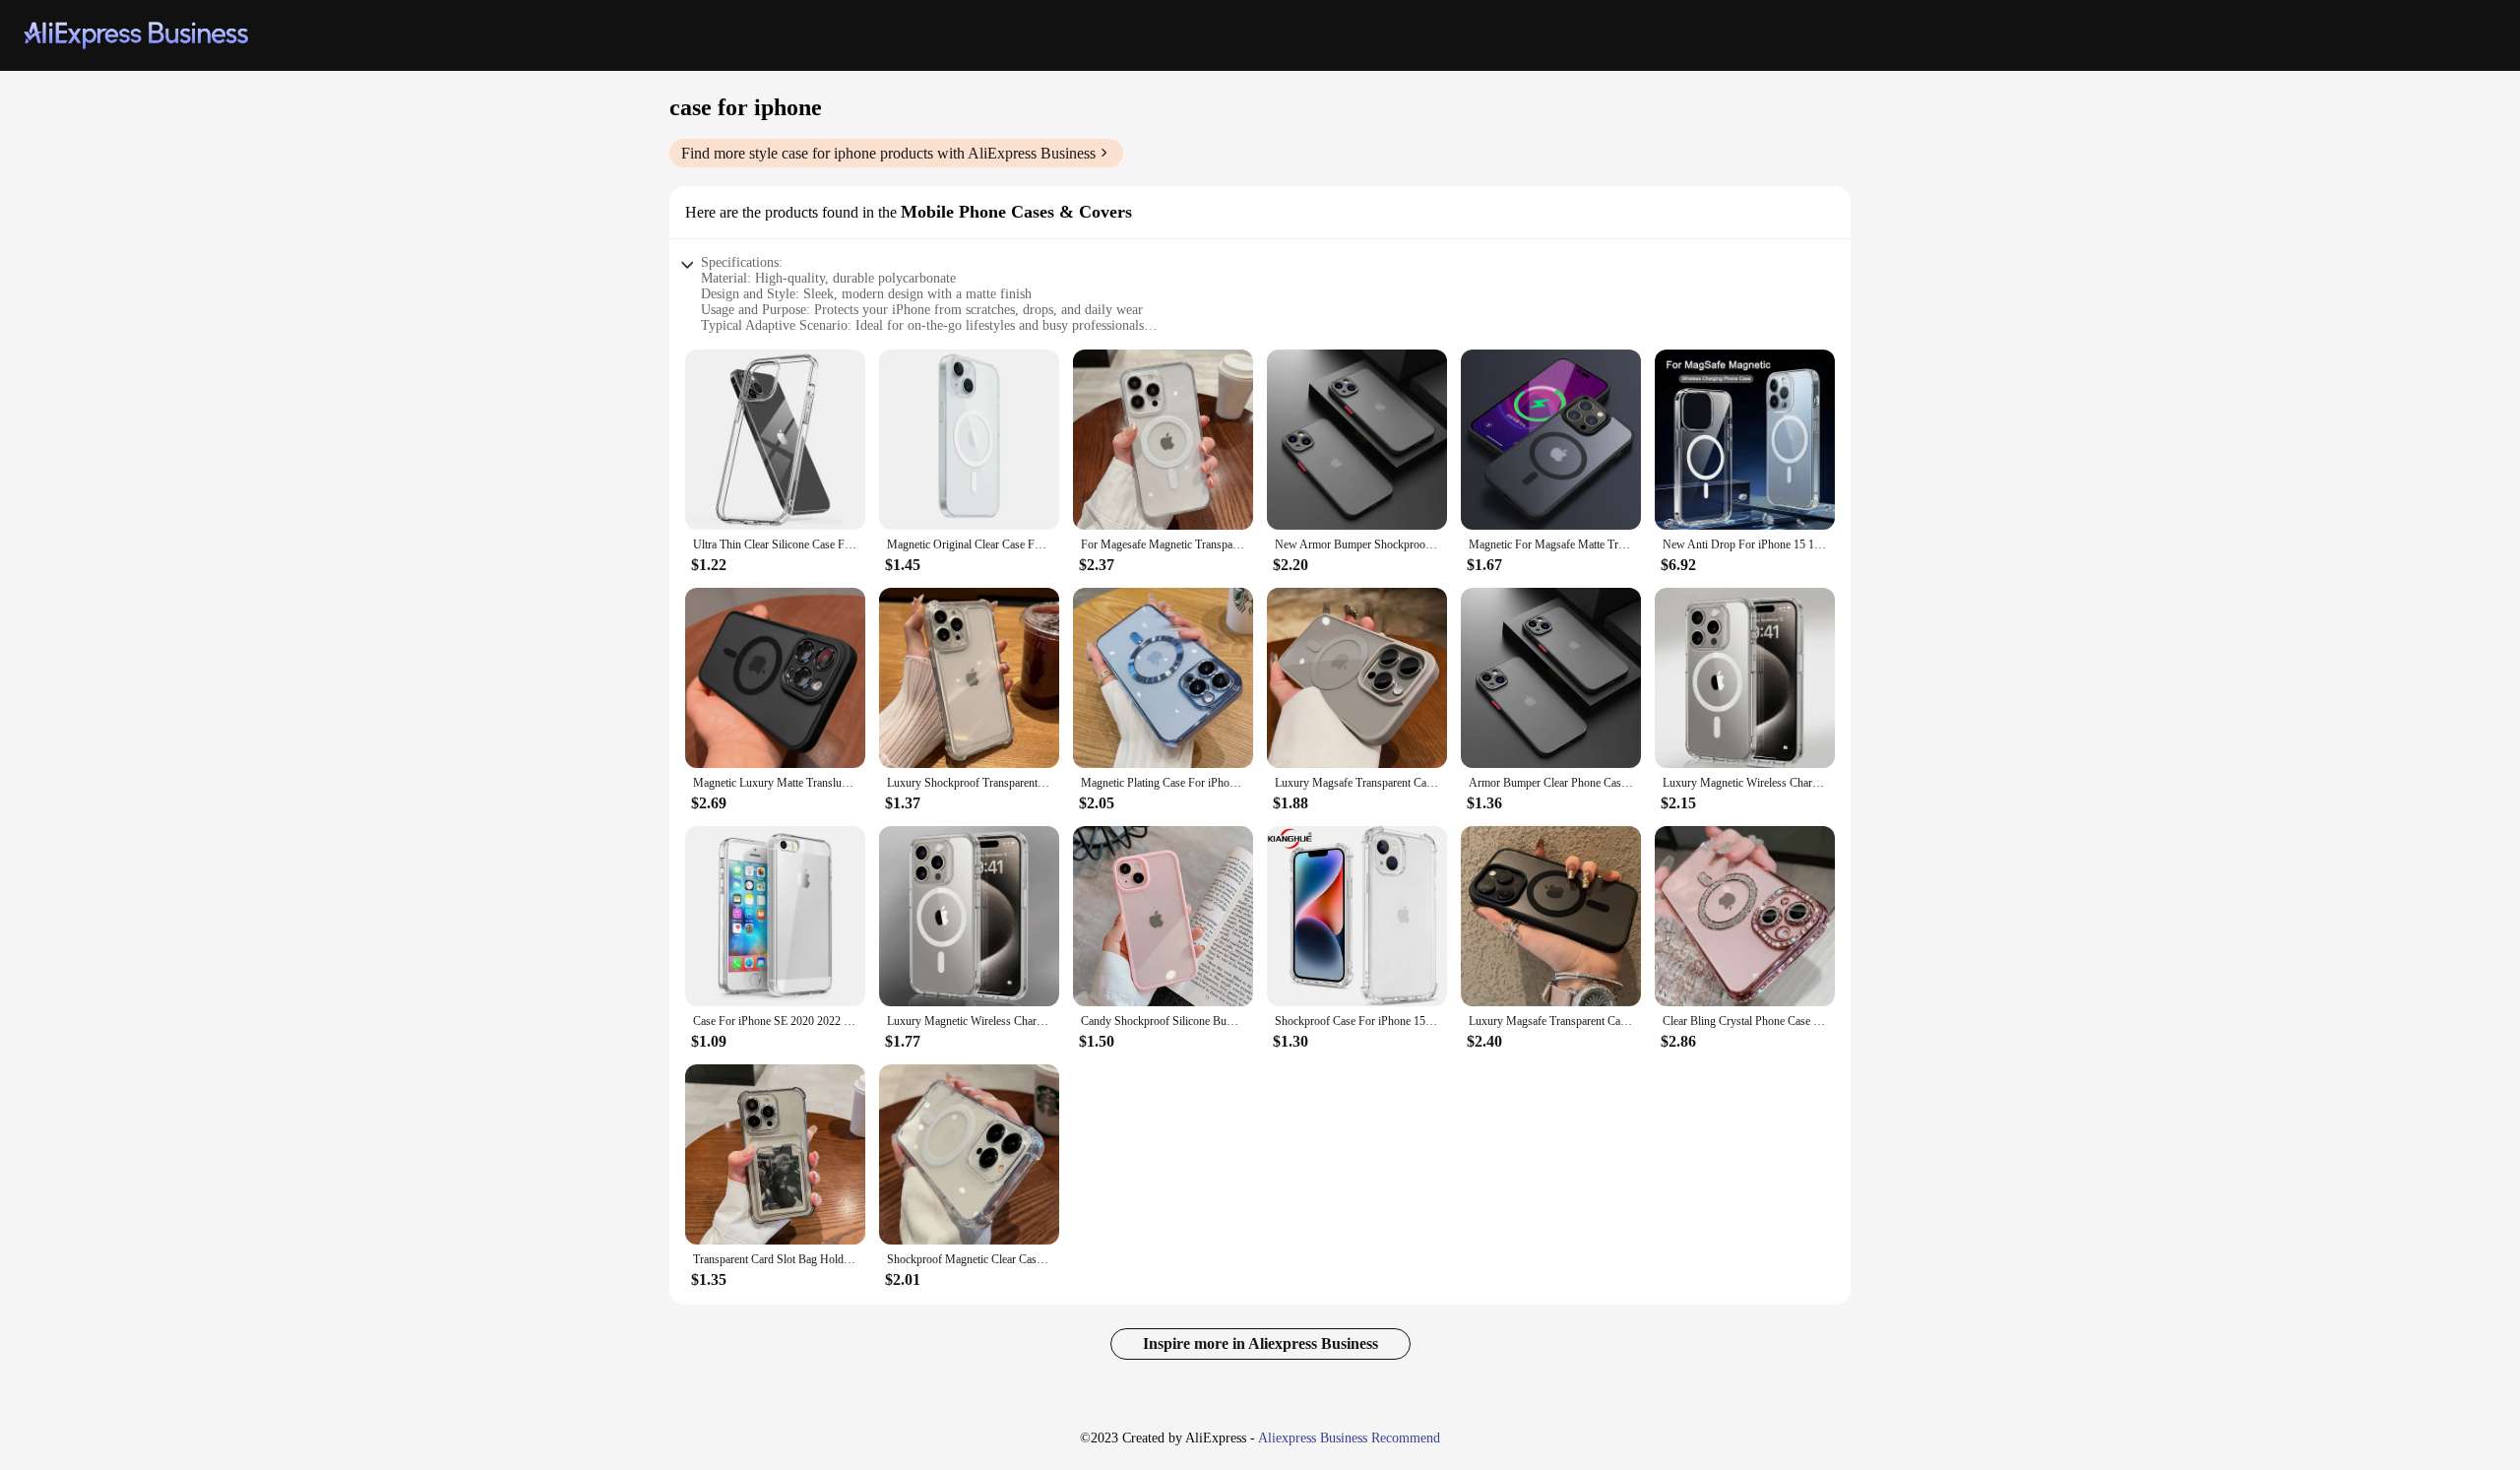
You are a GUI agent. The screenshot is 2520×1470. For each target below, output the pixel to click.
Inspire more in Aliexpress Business (1260, 1343)
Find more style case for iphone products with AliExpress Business (888, 153)
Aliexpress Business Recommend (1349, 1438)
